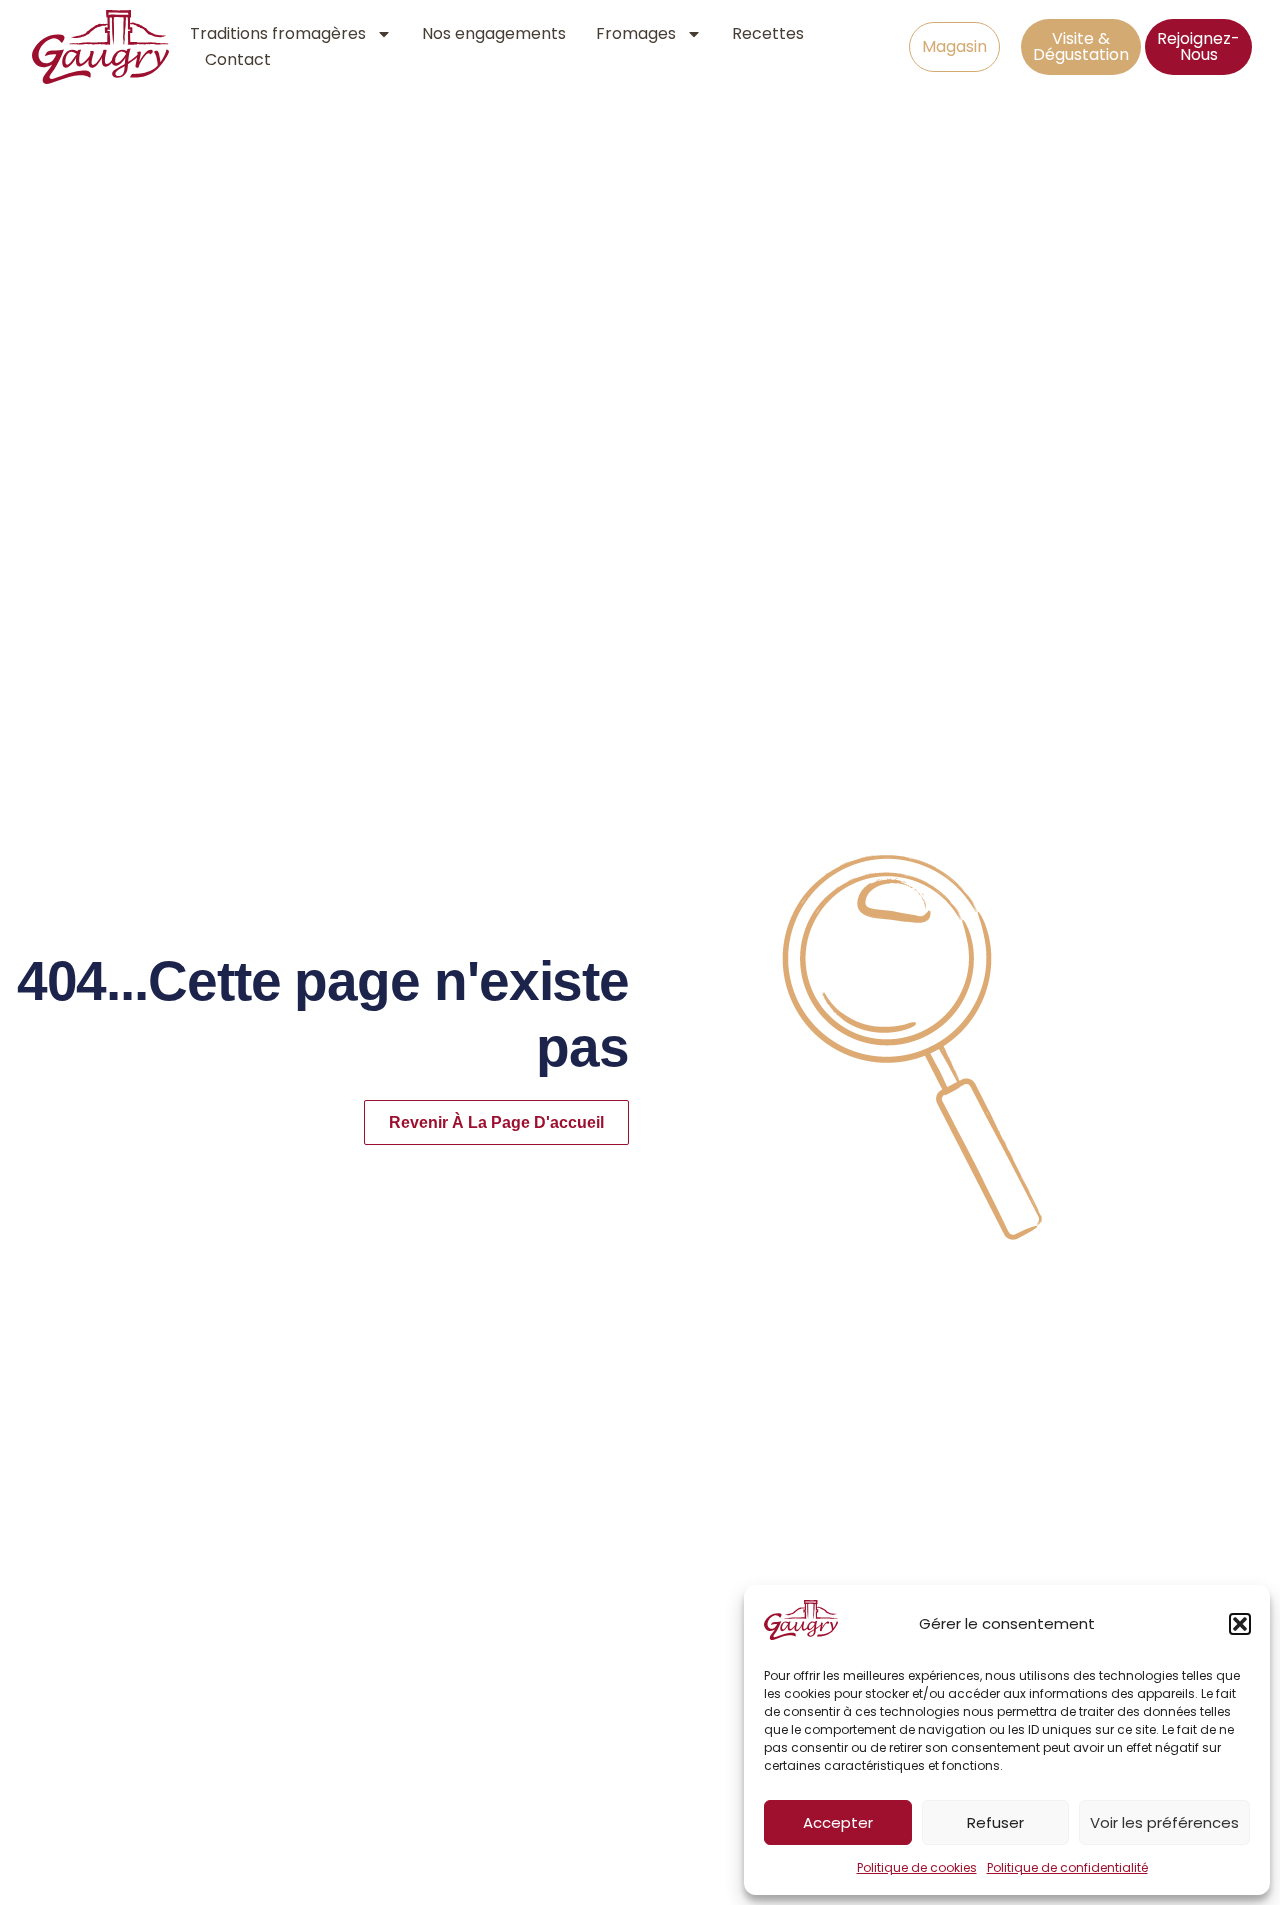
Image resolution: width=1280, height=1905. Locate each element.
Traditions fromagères (278, 33)
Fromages (636, 33)
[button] (1240, 1624)
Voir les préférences (1164, 1822)
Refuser (995, 1822)
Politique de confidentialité (1067, 1867)
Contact (238, 59)
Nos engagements (494, 33)
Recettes (768, 33)
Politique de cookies (917, 1867)
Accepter (838, 1822)
